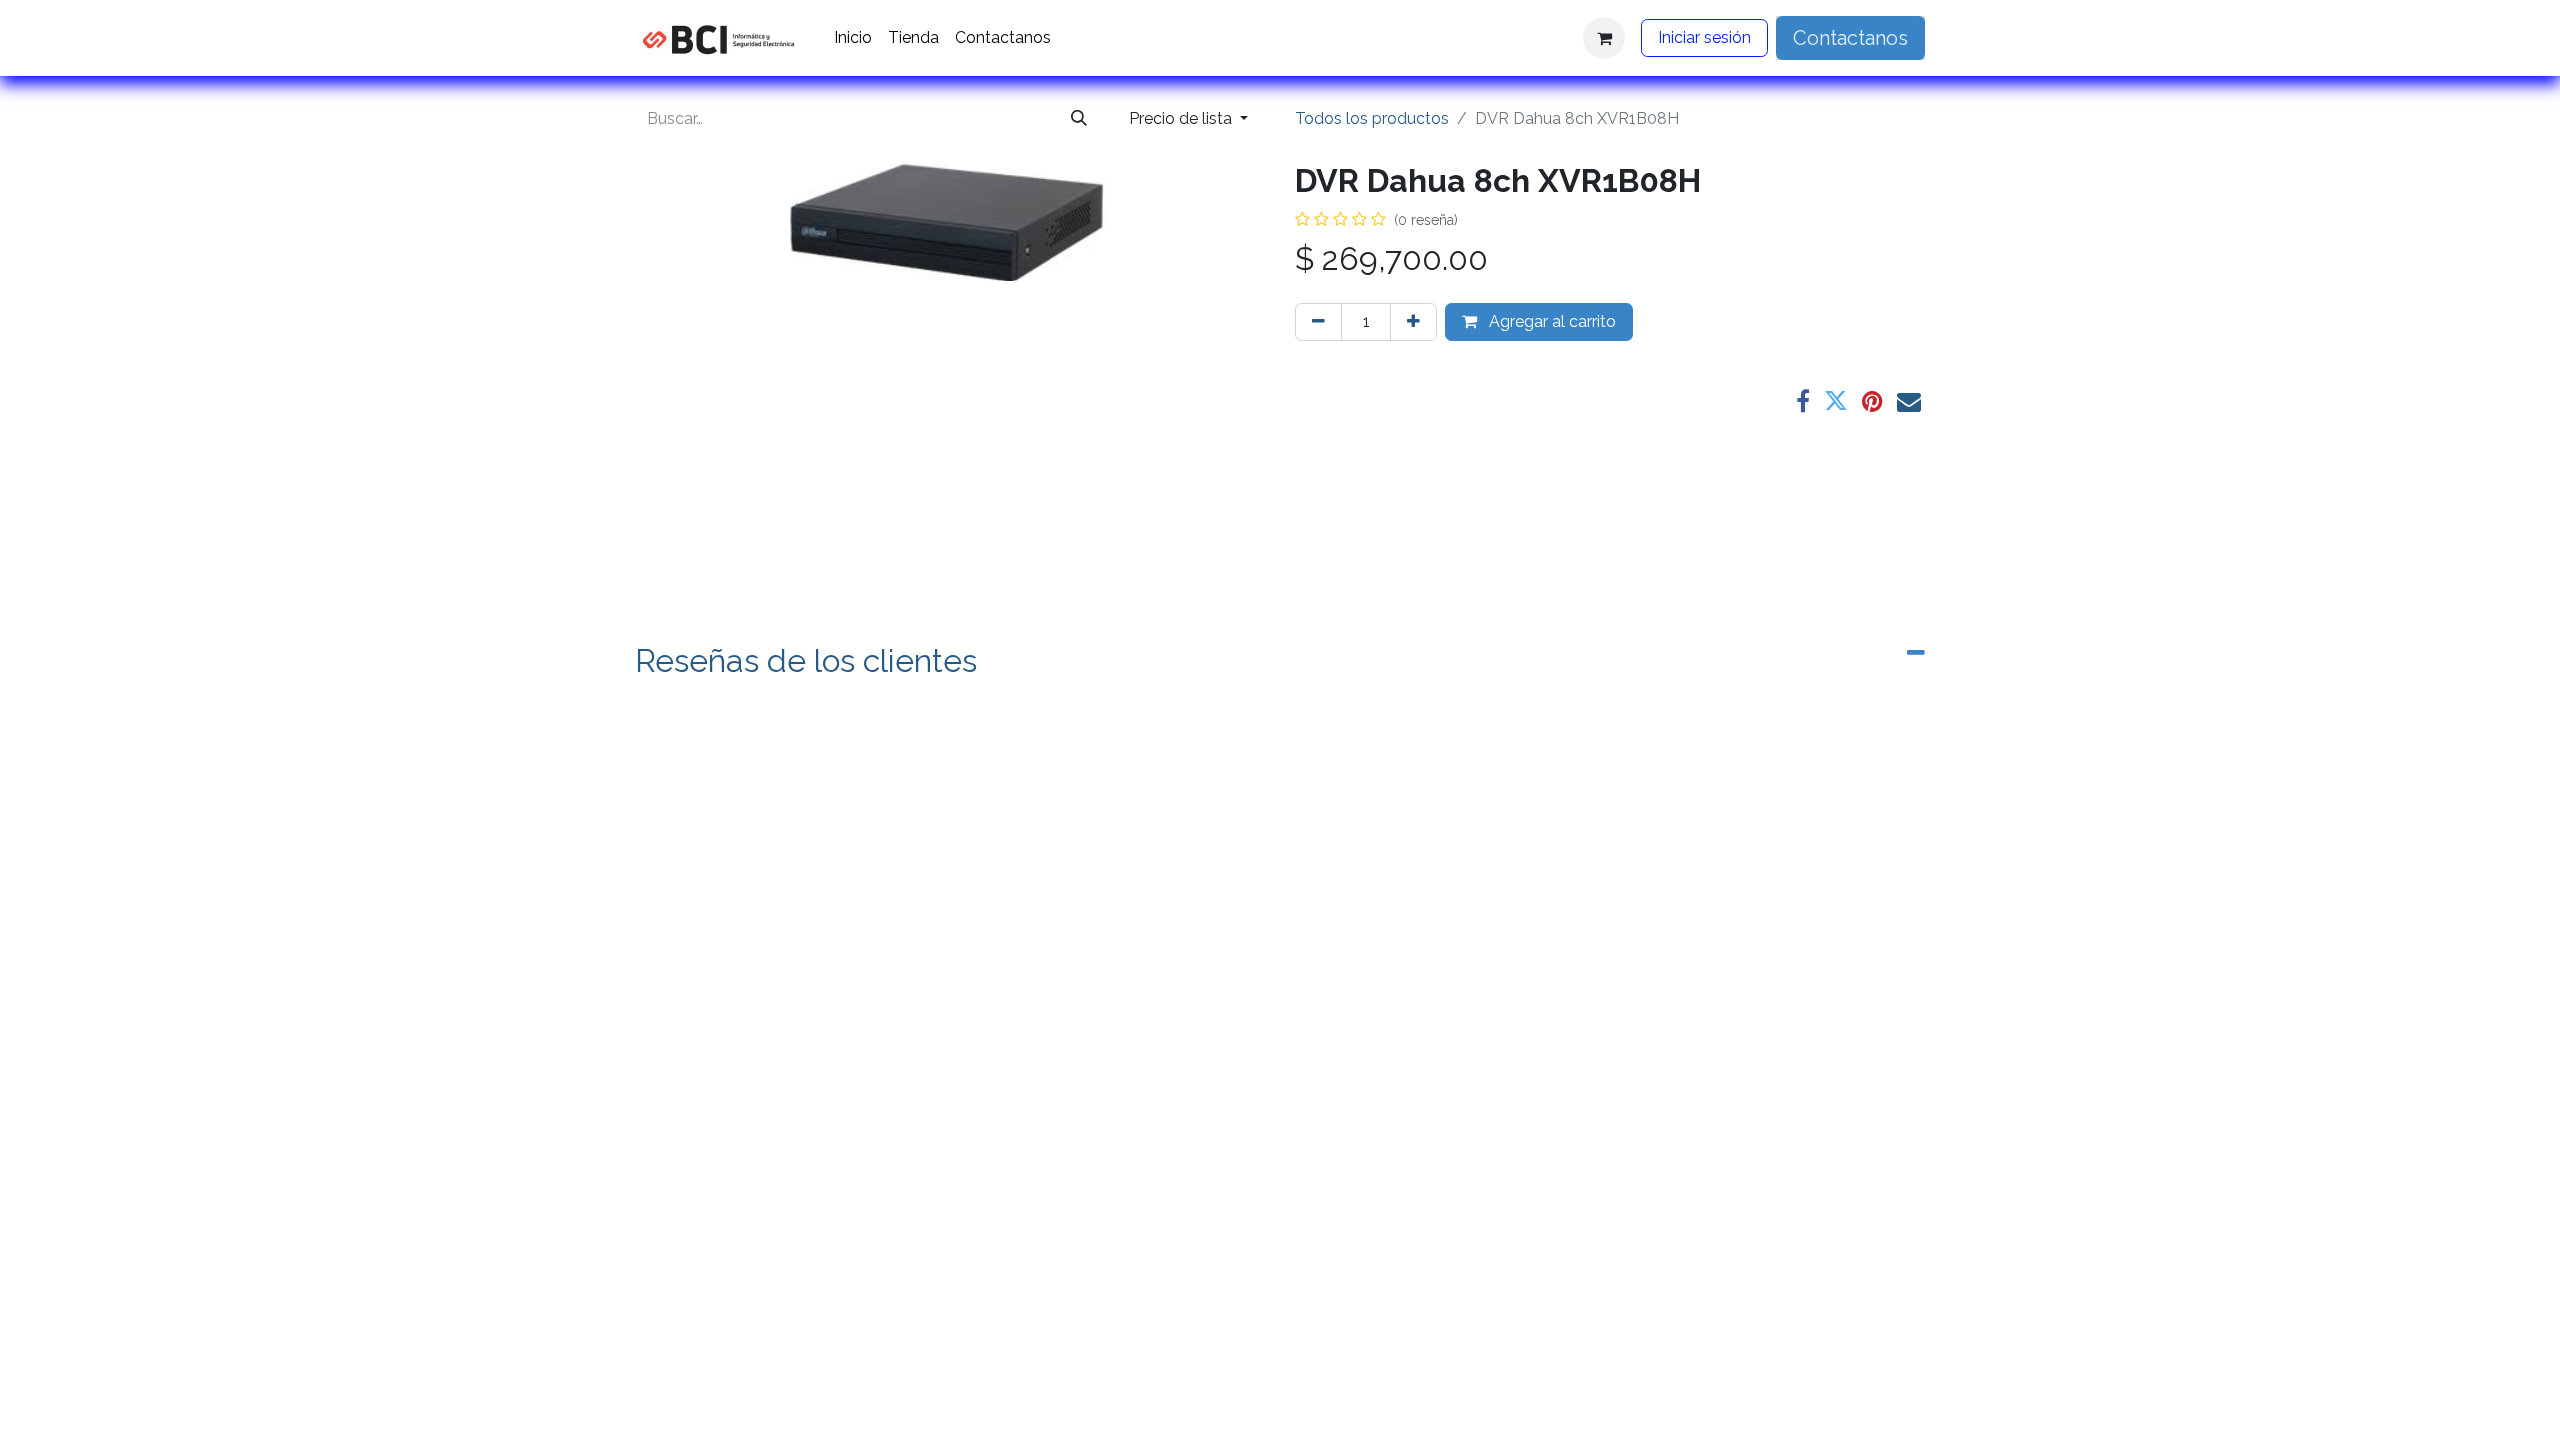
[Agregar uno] (1413, 322)
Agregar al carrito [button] (1550, 321)
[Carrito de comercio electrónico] (1604, 38)
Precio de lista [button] (1182, 118)
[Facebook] (1803, 401)
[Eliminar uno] (1318, 322)
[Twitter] (1836, 401)
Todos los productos (1372, 118)
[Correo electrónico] (1909, 401)
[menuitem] (853, 38)
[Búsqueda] (1079, 119)
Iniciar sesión (1704, 37)
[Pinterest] (1872, 401)
